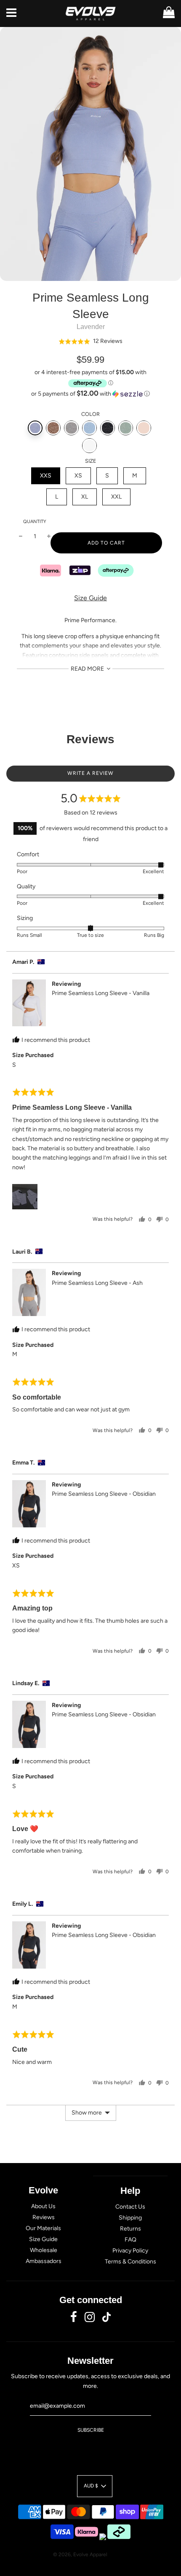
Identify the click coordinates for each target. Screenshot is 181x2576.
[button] (90, 341)
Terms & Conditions (130, 2262)
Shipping (130, 2218)
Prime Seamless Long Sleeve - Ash (97, 1283)
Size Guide (90, 598)
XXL (116, 497)
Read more (88, 669)
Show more (87, 2113)
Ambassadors (44, 2261)
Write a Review (90, 773)
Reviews (44, 2217)
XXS (46, 476)
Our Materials (43, 2228)
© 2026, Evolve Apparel (80, 2554)
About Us (43, 2206)
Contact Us (130, 2207)
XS (78, 476)
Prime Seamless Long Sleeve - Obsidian (104, 1494)
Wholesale (44, 2250)
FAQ (130, 2240)
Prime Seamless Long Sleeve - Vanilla (101, 993)
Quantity (35, 522)
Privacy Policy (130, 2251)
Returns (130, 2229)
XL (85, 497)
